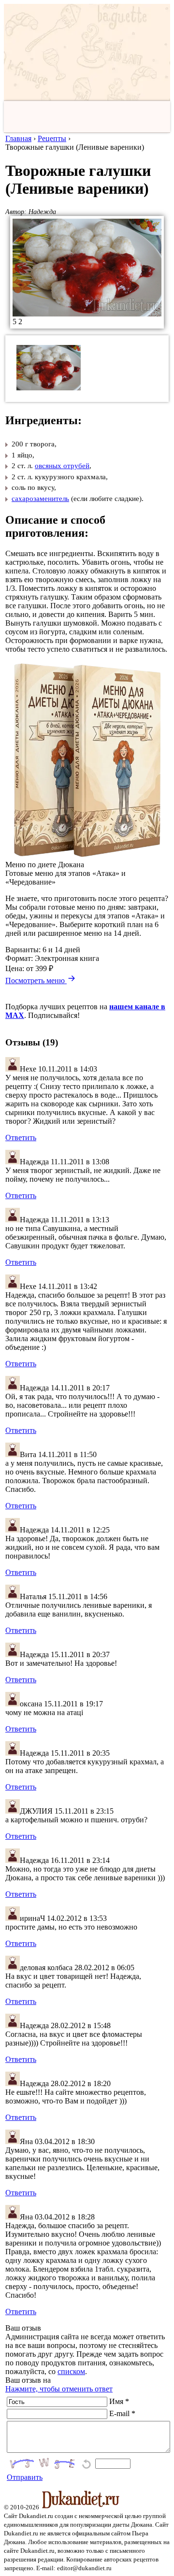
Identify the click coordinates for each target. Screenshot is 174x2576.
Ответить (21, 1138)
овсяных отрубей (62, 466)
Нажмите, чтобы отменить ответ (59, 2389)
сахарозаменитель (40, 499)
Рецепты (52, 138)
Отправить (25, 2477)
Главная (18, 138)
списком (71, 2371)
